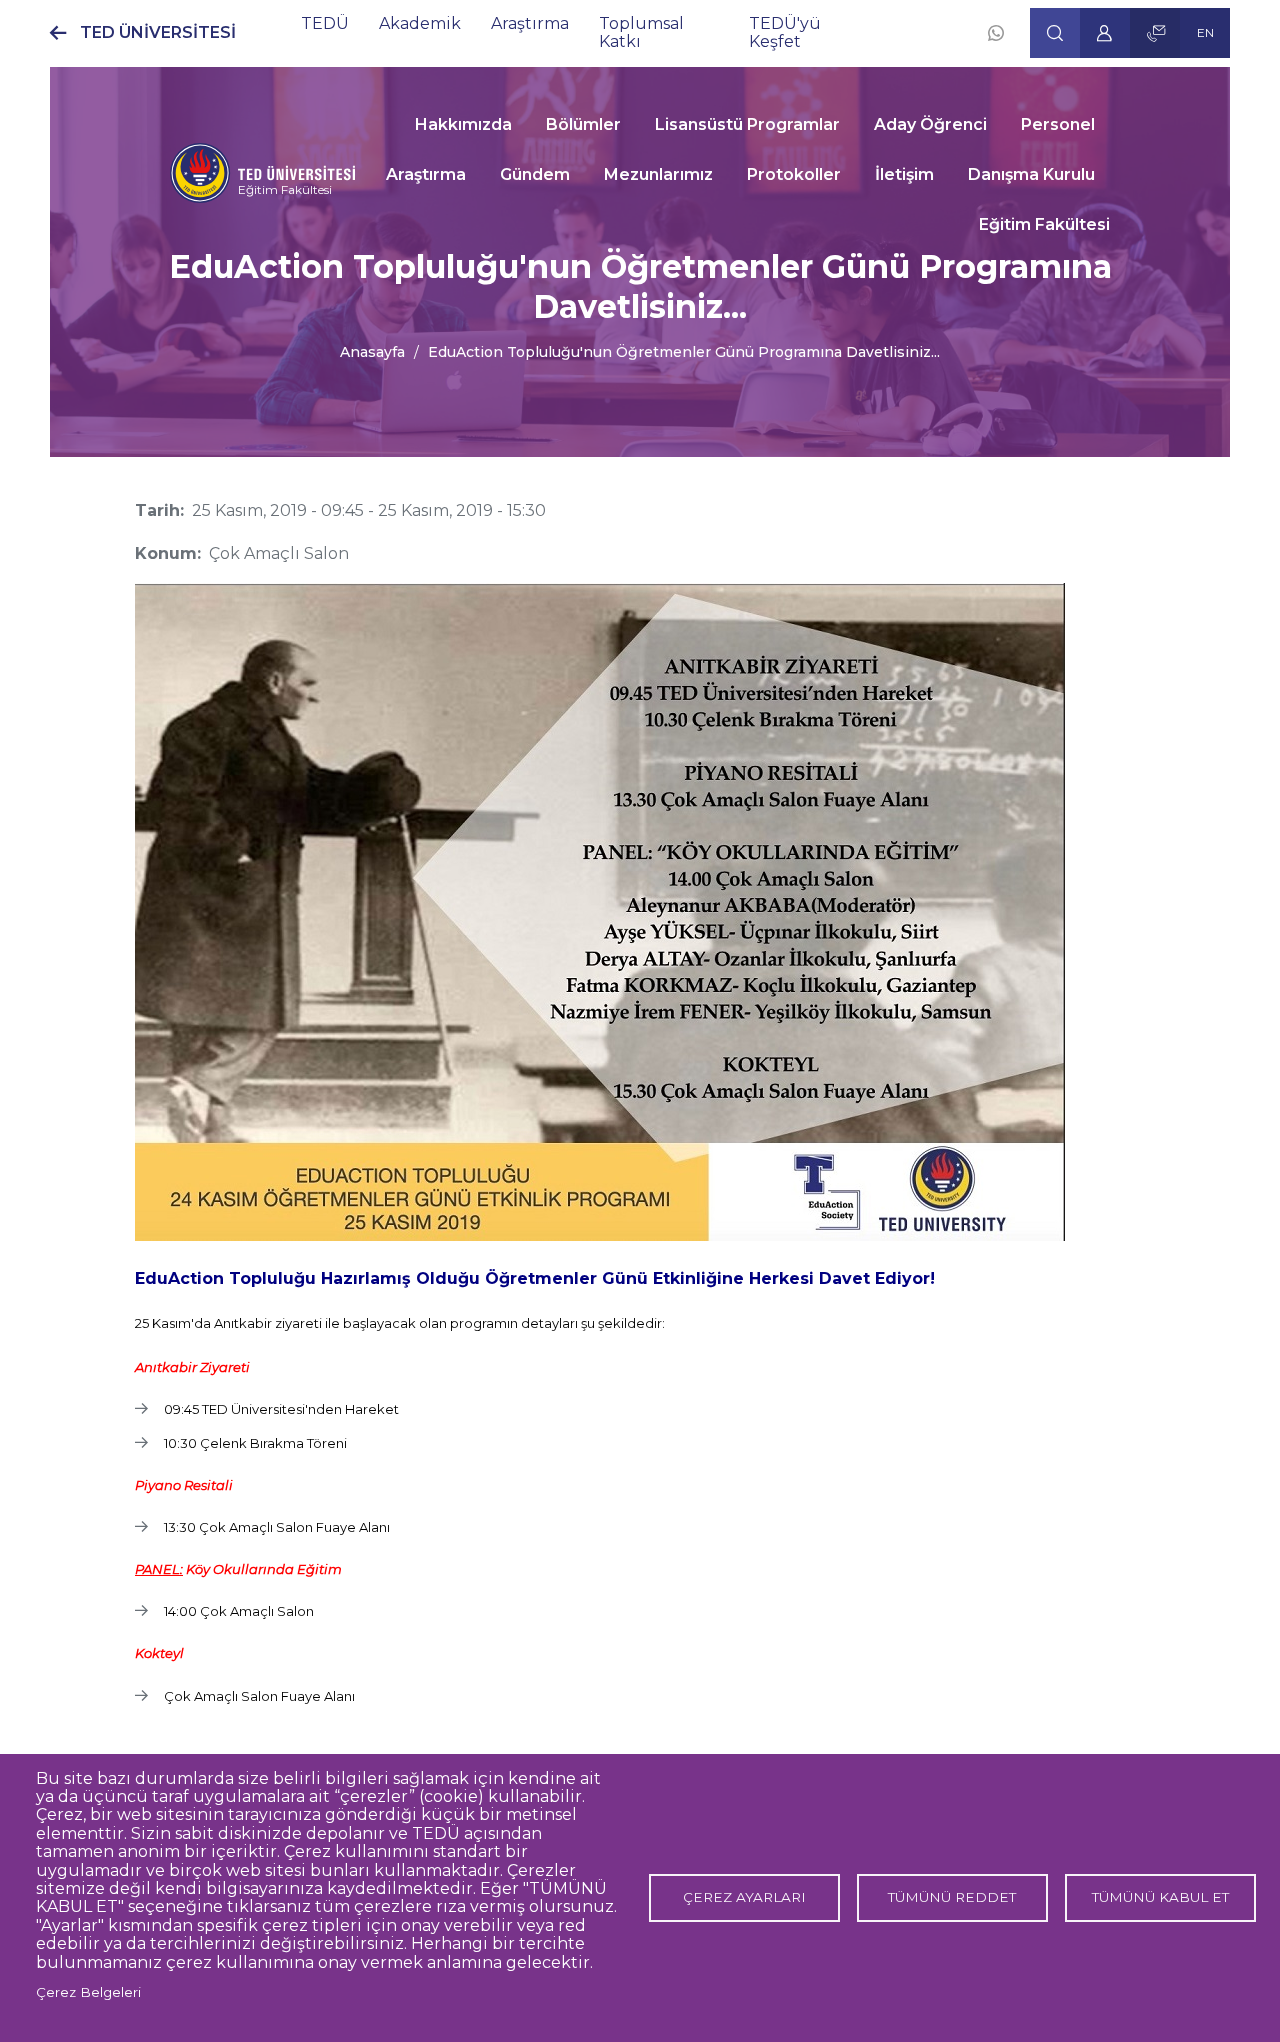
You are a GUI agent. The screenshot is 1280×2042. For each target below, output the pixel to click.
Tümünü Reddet (952, 1897)
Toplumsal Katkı (641, 32)
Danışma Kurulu (1031, 174)
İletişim (904, 174)
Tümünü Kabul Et (1160, 1897)
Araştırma (530, 23)
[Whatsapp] (996, 33)
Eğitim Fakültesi (285, 189)
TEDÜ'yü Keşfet (785, 32)
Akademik (420, 23)
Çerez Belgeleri (88, 1992)
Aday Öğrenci (930, 124)
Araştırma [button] (426, 174)
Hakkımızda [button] (463, 124)
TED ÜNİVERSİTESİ (158, 32)
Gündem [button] (535, 174)
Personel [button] (1058, 124)
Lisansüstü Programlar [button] (747, 124)
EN (1205, 32)
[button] (1055, 33)
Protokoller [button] (794, 174)
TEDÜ (325, 23)
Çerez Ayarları (744, 1897)
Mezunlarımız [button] (658, 174)
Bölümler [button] (583, 124)
